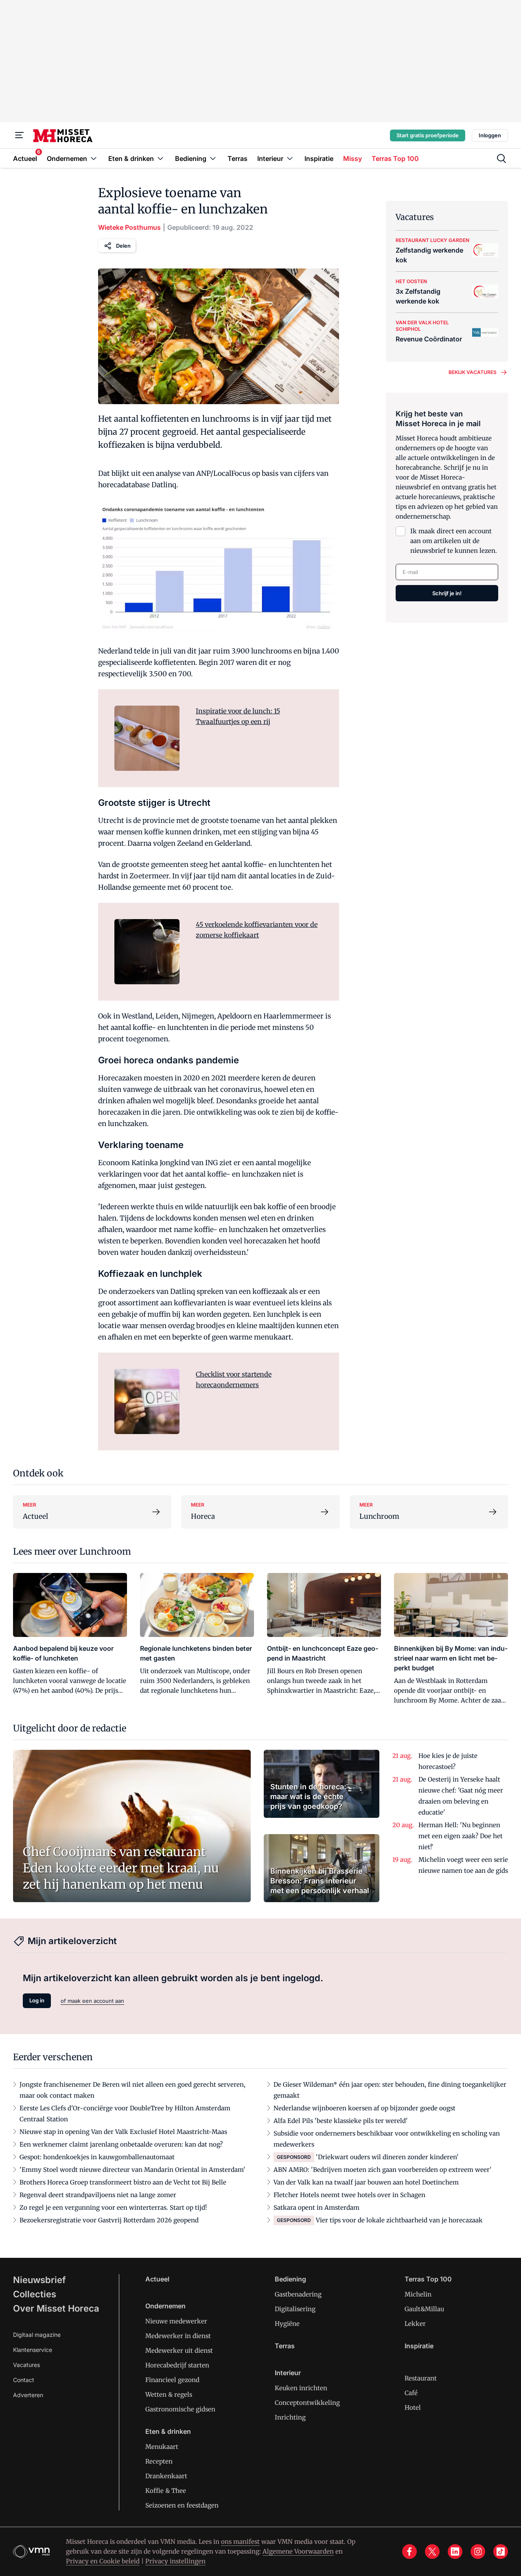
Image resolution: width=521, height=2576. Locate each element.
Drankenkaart (166, 2476)
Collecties (35, 2294)
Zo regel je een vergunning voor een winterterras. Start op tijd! (113, 2208)
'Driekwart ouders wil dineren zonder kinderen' (387, 2157)
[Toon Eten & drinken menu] (160, 158)
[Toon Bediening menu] (213, 158)
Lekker (415, 2324)
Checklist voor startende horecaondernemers (234, 1379)
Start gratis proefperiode (428, 135)
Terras (285, 2346)
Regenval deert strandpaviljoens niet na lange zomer (98, 2195)
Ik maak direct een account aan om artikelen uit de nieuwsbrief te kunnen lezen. (454, 541)
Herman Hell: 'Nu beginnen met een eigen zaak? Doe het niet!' (461, 1836)
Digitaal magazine (37, 2335)
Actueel (157, 2279)
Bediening (290, 2279)
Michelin (418, 2294)
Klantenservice (33, 2350)
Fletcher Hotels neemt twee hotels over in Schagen (349, 2195)
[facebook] (409, 2552)
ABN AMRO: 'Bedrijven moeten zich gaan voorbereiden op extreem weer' (383, 2170)
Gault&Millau (424, 2309)
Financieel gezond (172, 2380)
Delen (123, 246)
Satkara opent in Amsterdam (316, 2208)
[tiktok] (501, 2552)
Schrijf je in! (447, 593)
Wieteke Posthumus (129, 227)
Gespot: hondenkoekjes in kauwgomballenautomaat (97, 2157)
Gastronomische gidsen (180, 2409)
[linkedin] (455, 2552)
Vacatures (26, 2365)
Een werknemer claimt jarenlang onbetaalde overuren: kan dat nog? (121, 2144)
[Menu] (20, 135)
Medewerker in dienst (178, 2336)
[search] (501, 158)
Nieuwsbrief (39, 2280)
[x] (432, 2552)
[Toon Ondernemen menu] (94, 158)
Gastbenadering (298, 2294)
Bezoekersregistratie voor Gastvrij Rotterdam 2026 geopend (109, 2220)
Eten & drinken (168, 2431)
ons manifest (240, 2542)
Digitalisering (295, 2309)
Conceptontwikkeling (307, 2403)
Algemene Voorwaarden (298, 2551)
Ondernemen (165, 2306)
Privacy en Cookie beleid (103, 2561)
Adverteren (28, 2395)
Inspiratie (419, 2346)
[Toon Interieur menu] (290, 158)
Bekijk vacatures (473, 372)
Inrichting (290, 2417)
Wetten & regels (169, 2395)
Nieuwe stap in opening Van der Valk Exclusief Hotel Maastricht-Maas (123, 2132)
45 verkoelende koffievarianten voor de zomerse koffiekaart (257, 930)
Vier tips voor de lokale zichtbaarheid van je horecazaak (399, 2220)
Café (411, 2393)
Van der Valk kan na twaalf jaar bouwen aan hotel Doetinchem (366, 2182)
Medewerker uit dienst (179, 2351)
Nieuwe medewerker (176, 2321)
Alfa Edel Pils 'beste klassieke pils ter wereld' (341, 2121)
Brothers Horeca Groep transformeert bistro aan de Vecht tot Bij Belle (123, 2182)
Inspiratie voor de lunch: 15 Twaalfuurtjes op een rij (238, 716)
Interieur (288, 2373)
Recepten (159, 2461)
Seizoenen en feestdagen (182, 2505)
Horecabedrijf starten (177, 2365)
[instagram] (478, 2552)
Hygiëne (287, 2324)
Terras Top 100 (428, 2279)
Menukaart (162, 2447)
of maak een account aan (92, 2001)
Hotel (413, 2408)
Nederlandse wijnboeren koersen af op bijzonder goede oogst (364, 2108)
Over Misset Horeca (56, 2308)
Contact (24, 2380)
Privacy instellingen (175, 2561)
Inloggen (490, 135)
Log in (37, 2000)
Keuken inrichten (301, 2388)
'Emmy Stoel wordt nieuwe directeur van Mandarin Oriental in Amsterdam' (132, 2170)
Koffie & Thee (166, 2491)
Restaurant (421, 2378)
